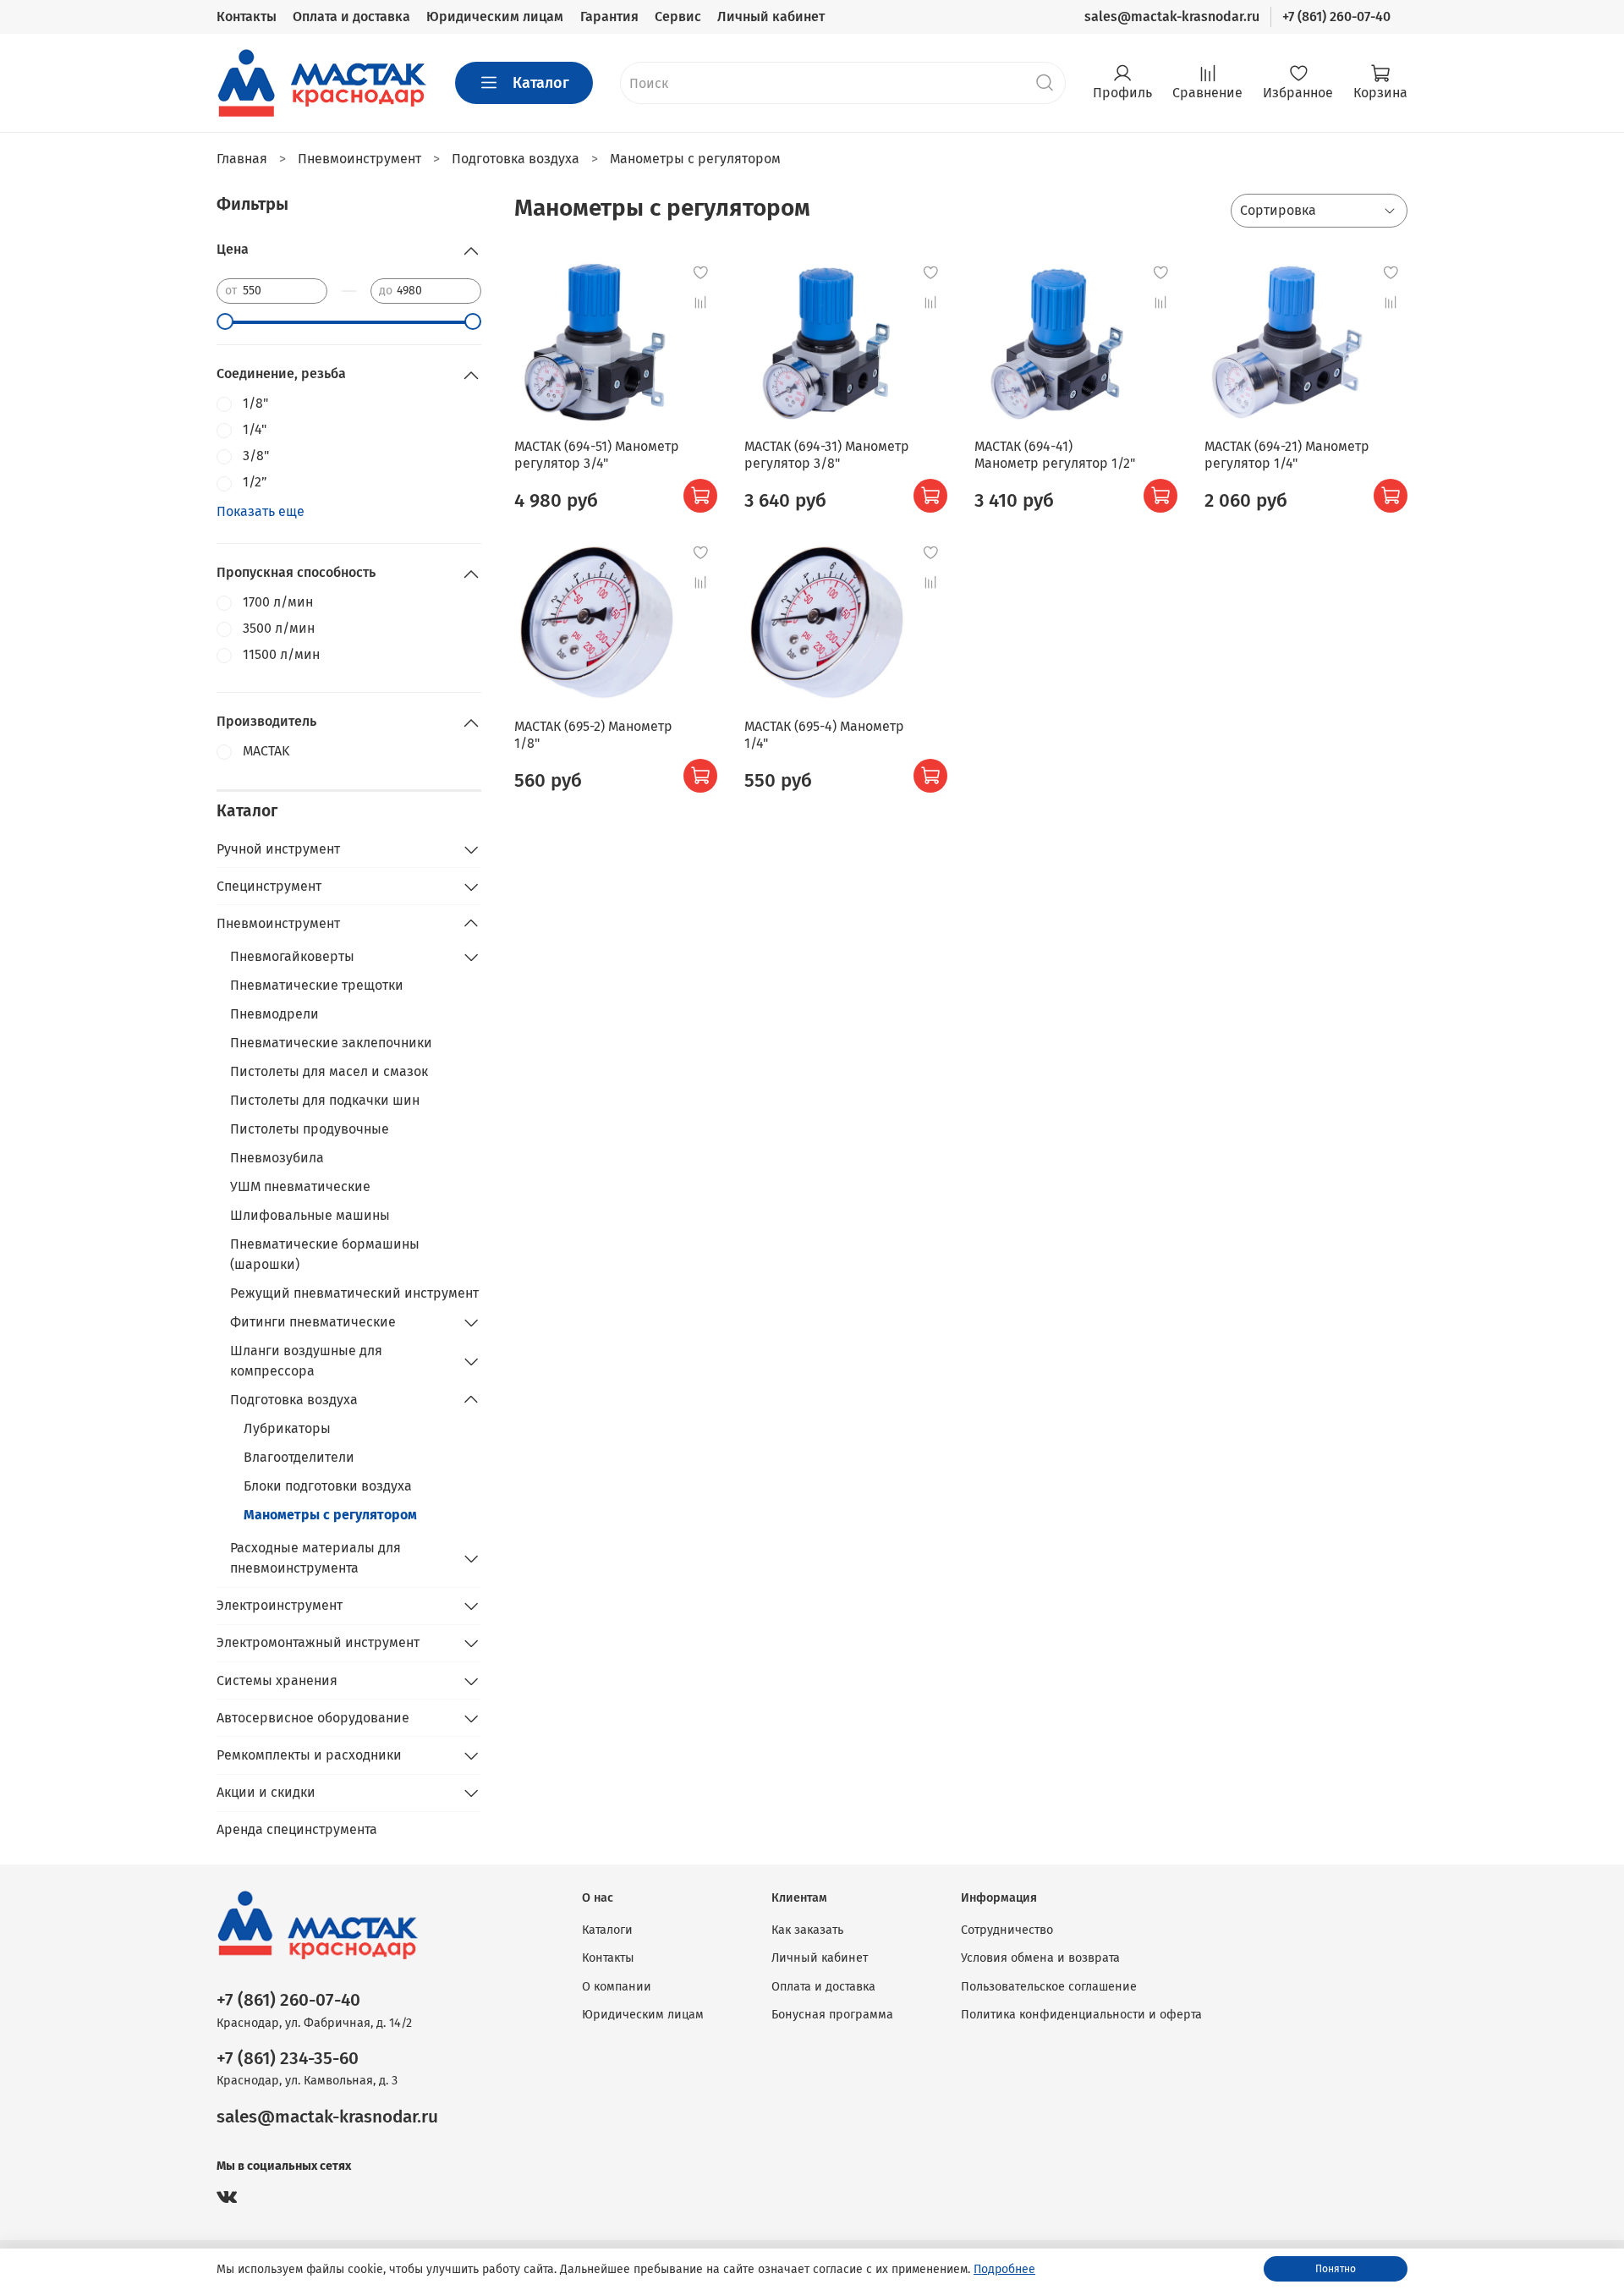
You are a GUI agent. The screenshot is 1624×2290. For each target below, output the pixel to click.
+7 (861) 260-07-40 (1336, 16)
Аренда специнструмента (297, 1829)
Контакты (247, 16)
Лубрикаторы (287, 1428)
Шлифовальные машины (310, 1215)
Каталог (541, 83)
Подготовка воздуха (294, 1400)
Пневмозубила (277, 1158)
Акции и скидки (266, 1792)
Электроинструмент (280, 1605)
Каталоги (607, 1930)
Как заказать (807, 1930)
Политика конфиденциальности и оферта (1081, 2015)
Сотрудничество (1007, 1930)
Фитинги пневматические (313, 1322)
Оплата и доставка (351, 16)
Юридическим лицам (495, 16)
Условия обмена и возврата (1040, 1958)
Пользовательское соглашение (1049, 1987)
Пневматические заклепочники (331, 1043)
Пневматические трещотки (317, 985)
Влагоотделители (299, 1457)
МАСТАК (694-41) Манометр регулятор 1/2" (1055, 455)
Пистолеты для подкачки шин (325, 1100)
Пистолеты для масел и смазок (329, 1071)
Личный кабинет (771, 16)
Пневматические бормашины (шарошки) (325, 1254)
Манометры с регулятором (330, 1515)
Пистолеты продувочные (310, 1129)
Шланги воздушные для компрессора (306, 1361)
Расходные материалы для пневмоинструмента (315, 1558)
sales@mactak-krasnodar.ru (1172, 16)
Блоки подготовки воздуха (328, 1486)
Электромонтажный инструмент (318, 1642)
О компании (617, 1987)
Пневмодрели (274, 1014)
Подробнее (1004, 2269)
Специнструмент (269, 886)
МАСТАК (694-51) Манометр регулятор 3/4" (597, 455)
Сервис (678, 16)
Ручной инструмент (278, 849)
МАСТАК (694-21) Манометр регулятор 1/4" (1287, 455)
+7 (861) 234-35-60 (288, 2059)
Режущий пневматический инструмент (354, 1293)
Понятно (1336, 2269)
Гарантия (609, 16)
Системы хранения (277, 1680)
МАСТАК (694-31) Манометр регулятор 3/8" (827, 455)
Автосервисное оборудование (313, 1718)
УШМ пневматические (300, 1186)
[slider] (225, 321)
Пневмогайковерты (292, 956)
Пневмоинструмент (278, 923)
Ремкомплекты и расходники (309, 1755)
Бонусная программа (832, 2015)
